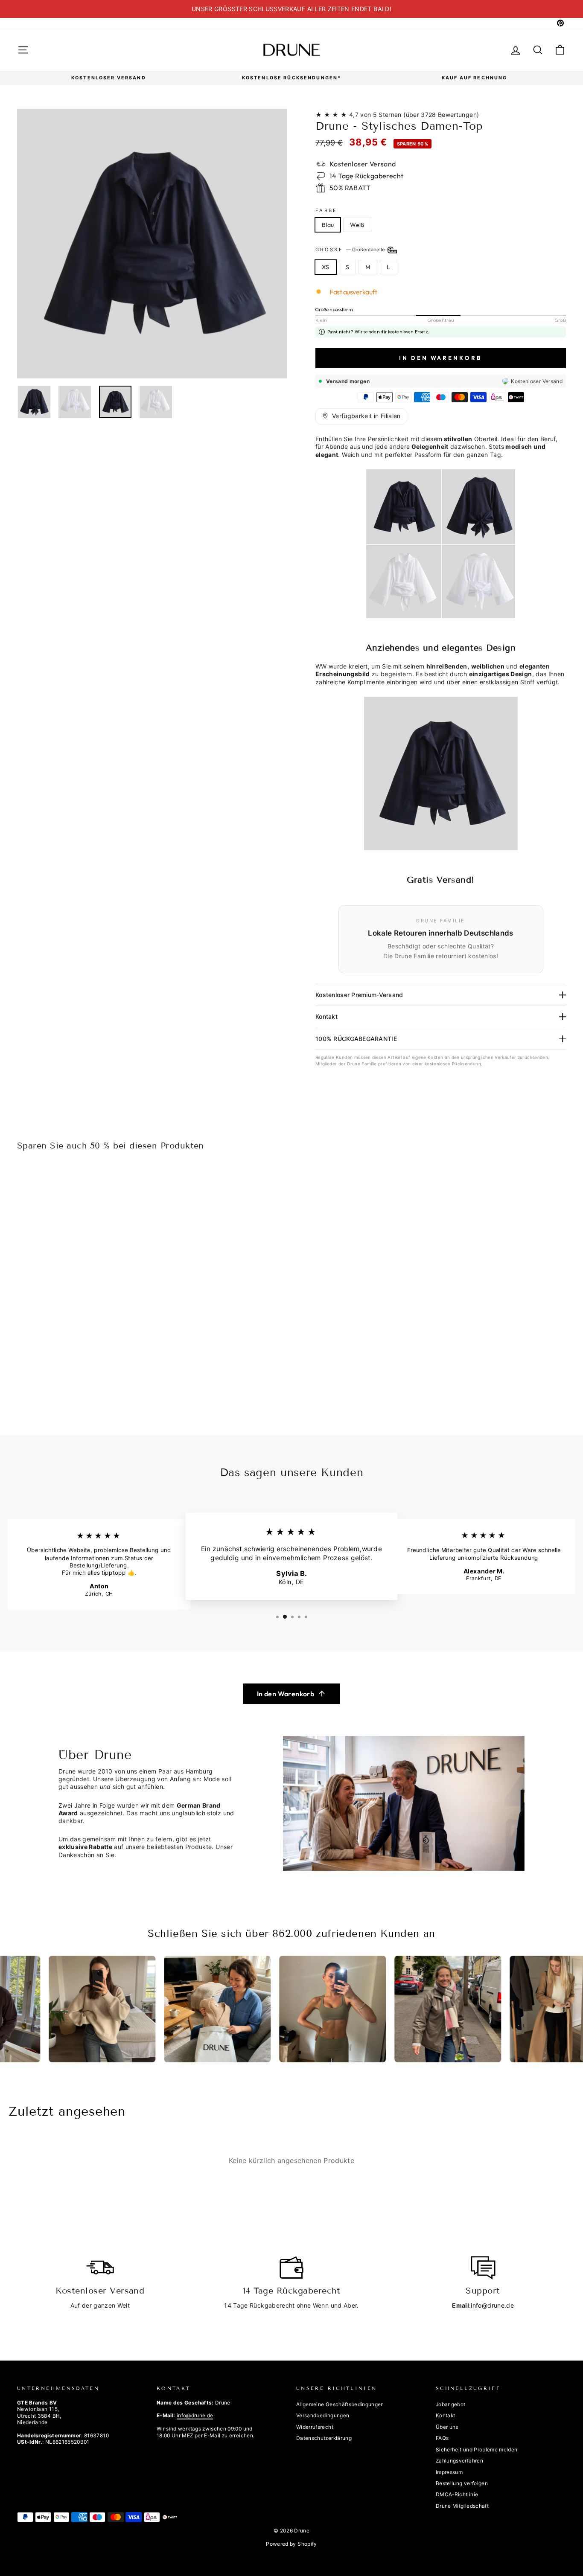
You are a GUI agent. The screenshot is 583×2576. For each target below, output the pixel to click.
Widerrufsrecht (315, 2427)
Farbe (326, 210)
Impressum (449, 2472)
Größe (351, 250)
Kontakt (326, 1016)
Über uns (447, 2427)
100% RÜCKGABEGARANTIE (356, 1039)
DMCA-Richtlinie (457, 2494)
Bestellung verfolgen (462, 2483)
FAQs (442, 2438)
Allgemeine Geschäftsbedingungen (340, 2404)
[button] (361, 416)
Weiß (357, 225)
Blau (328, 225)
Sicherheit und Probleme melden (477, 2450)
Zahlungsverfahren (459, 2461)
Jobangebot (451, 2404)
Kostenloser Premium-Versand (359, 995)
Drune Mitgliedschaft (462, 2506)
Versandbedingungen (323, 2415)
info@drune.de (492, 2305)
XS (326, 267)
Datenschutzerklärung (324, 2438)
